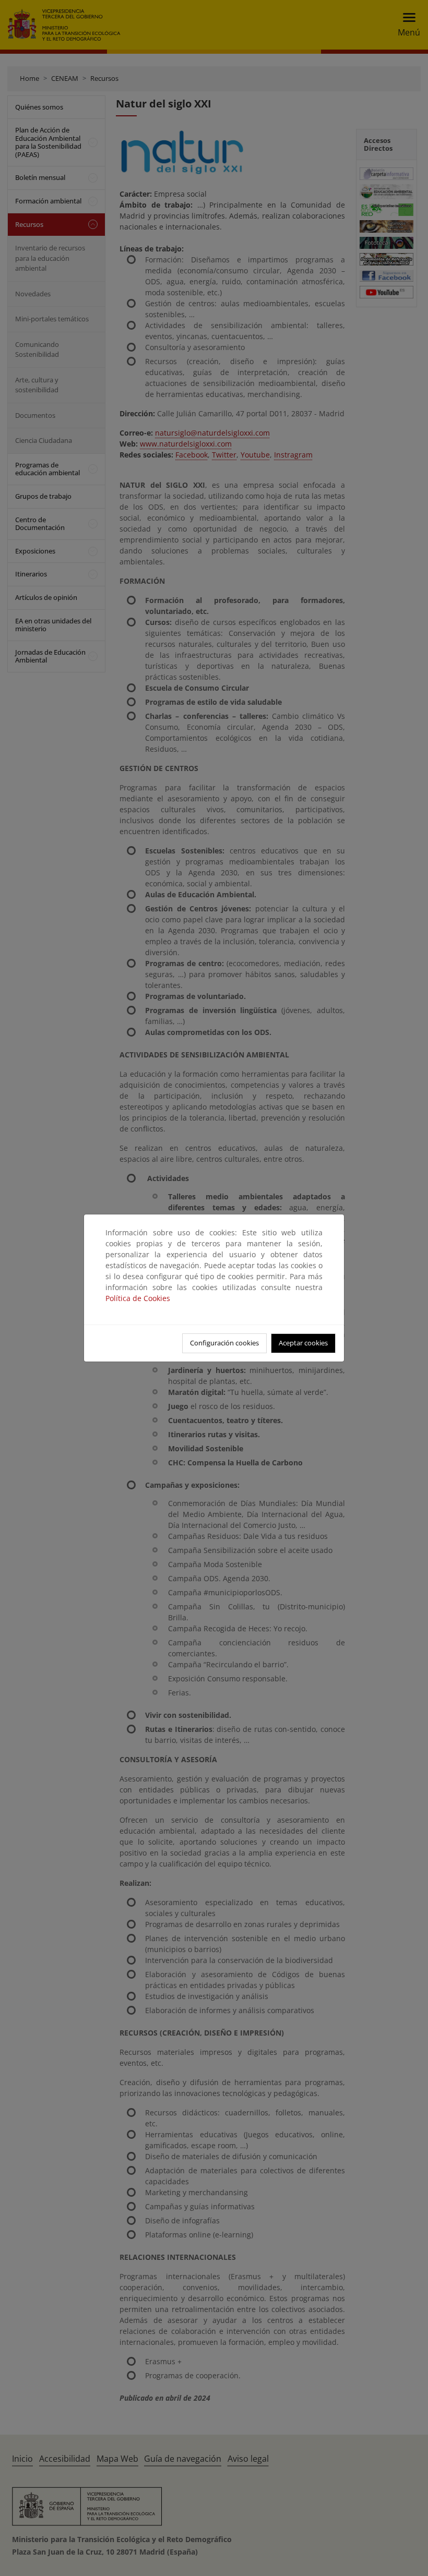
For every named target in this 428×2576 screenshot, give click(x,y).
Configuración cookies (224, 1343)
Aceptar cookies (303, 1343)
